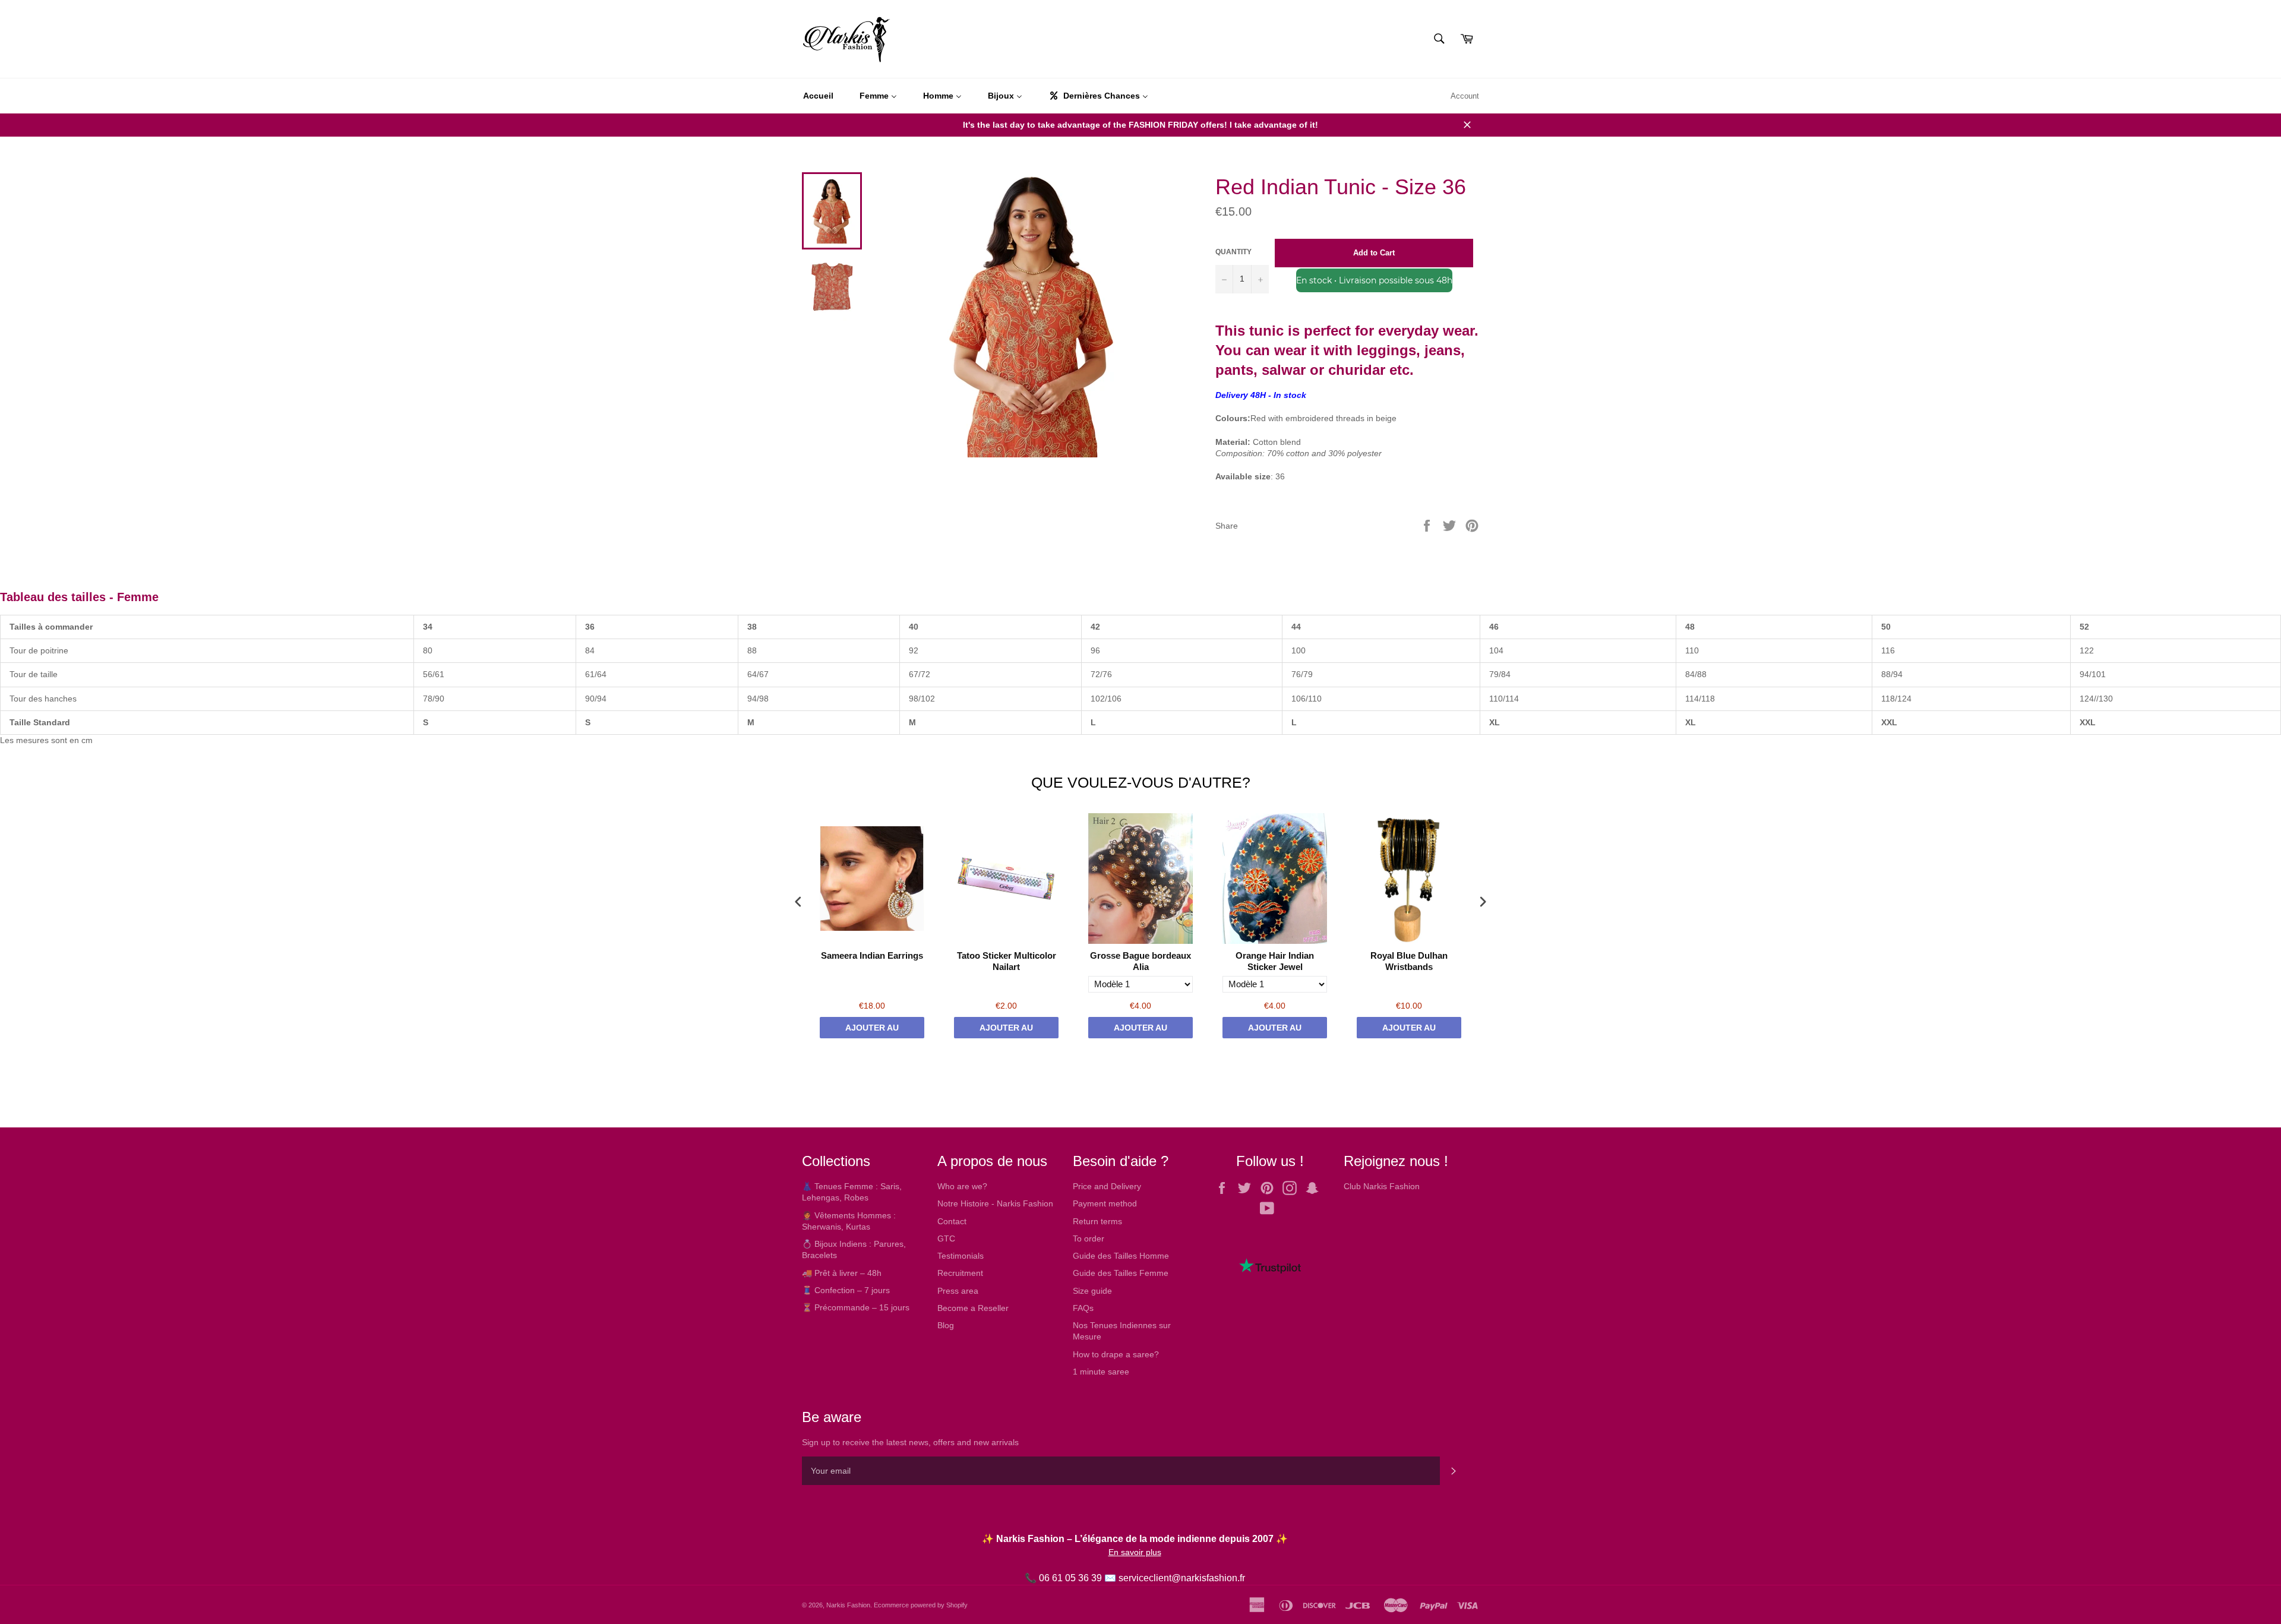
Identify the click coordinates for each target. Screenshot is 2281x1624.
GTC (946, 1238)
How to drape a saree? (1116, 1354)
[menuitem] (818, 96)
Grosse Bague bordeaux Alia (1140, 961)
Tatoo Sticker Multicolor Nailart (1007, 961)
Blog (946, 1325)
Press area (958, 1291)
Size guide (1092, 1291)
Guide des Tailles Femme (1121, 1273)
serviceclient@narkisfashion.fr (1182, 1578)
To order (1089, 1238)
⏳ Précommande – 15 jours (856, 1307)
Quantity (1233, 252)
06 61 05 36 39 (1070, 1578)
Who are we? (962, 1186)
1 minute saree (1101, 1372)
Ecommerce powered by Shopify (921, 1605)
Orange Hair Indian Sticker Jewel (1275, 961)
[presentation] (798, 901)
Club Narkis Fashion (1382, 1186)
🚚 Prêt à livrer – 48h (842, 1273)
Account (1465, 96)
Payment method (1105, 1203)
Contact (952, 1221)
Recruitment (960, 1273)
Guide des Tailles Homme (1121, 1256)
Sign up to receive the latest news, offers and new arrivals (910, 1442)
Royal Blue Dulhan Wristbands (1409, 961)
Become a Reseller (973, 1308)
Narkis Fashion (848, 1605)
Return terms (1097, 1221)
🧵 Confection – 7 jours (846, 1290)
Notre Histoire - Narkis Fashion (995, 1203)
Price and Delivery (1107, 1186)
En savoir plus (1135, 1552)
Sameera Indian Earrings (872, 955)
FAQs (1083, 1308)
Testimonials (961, 1256)
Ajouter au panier (872, 1031)
